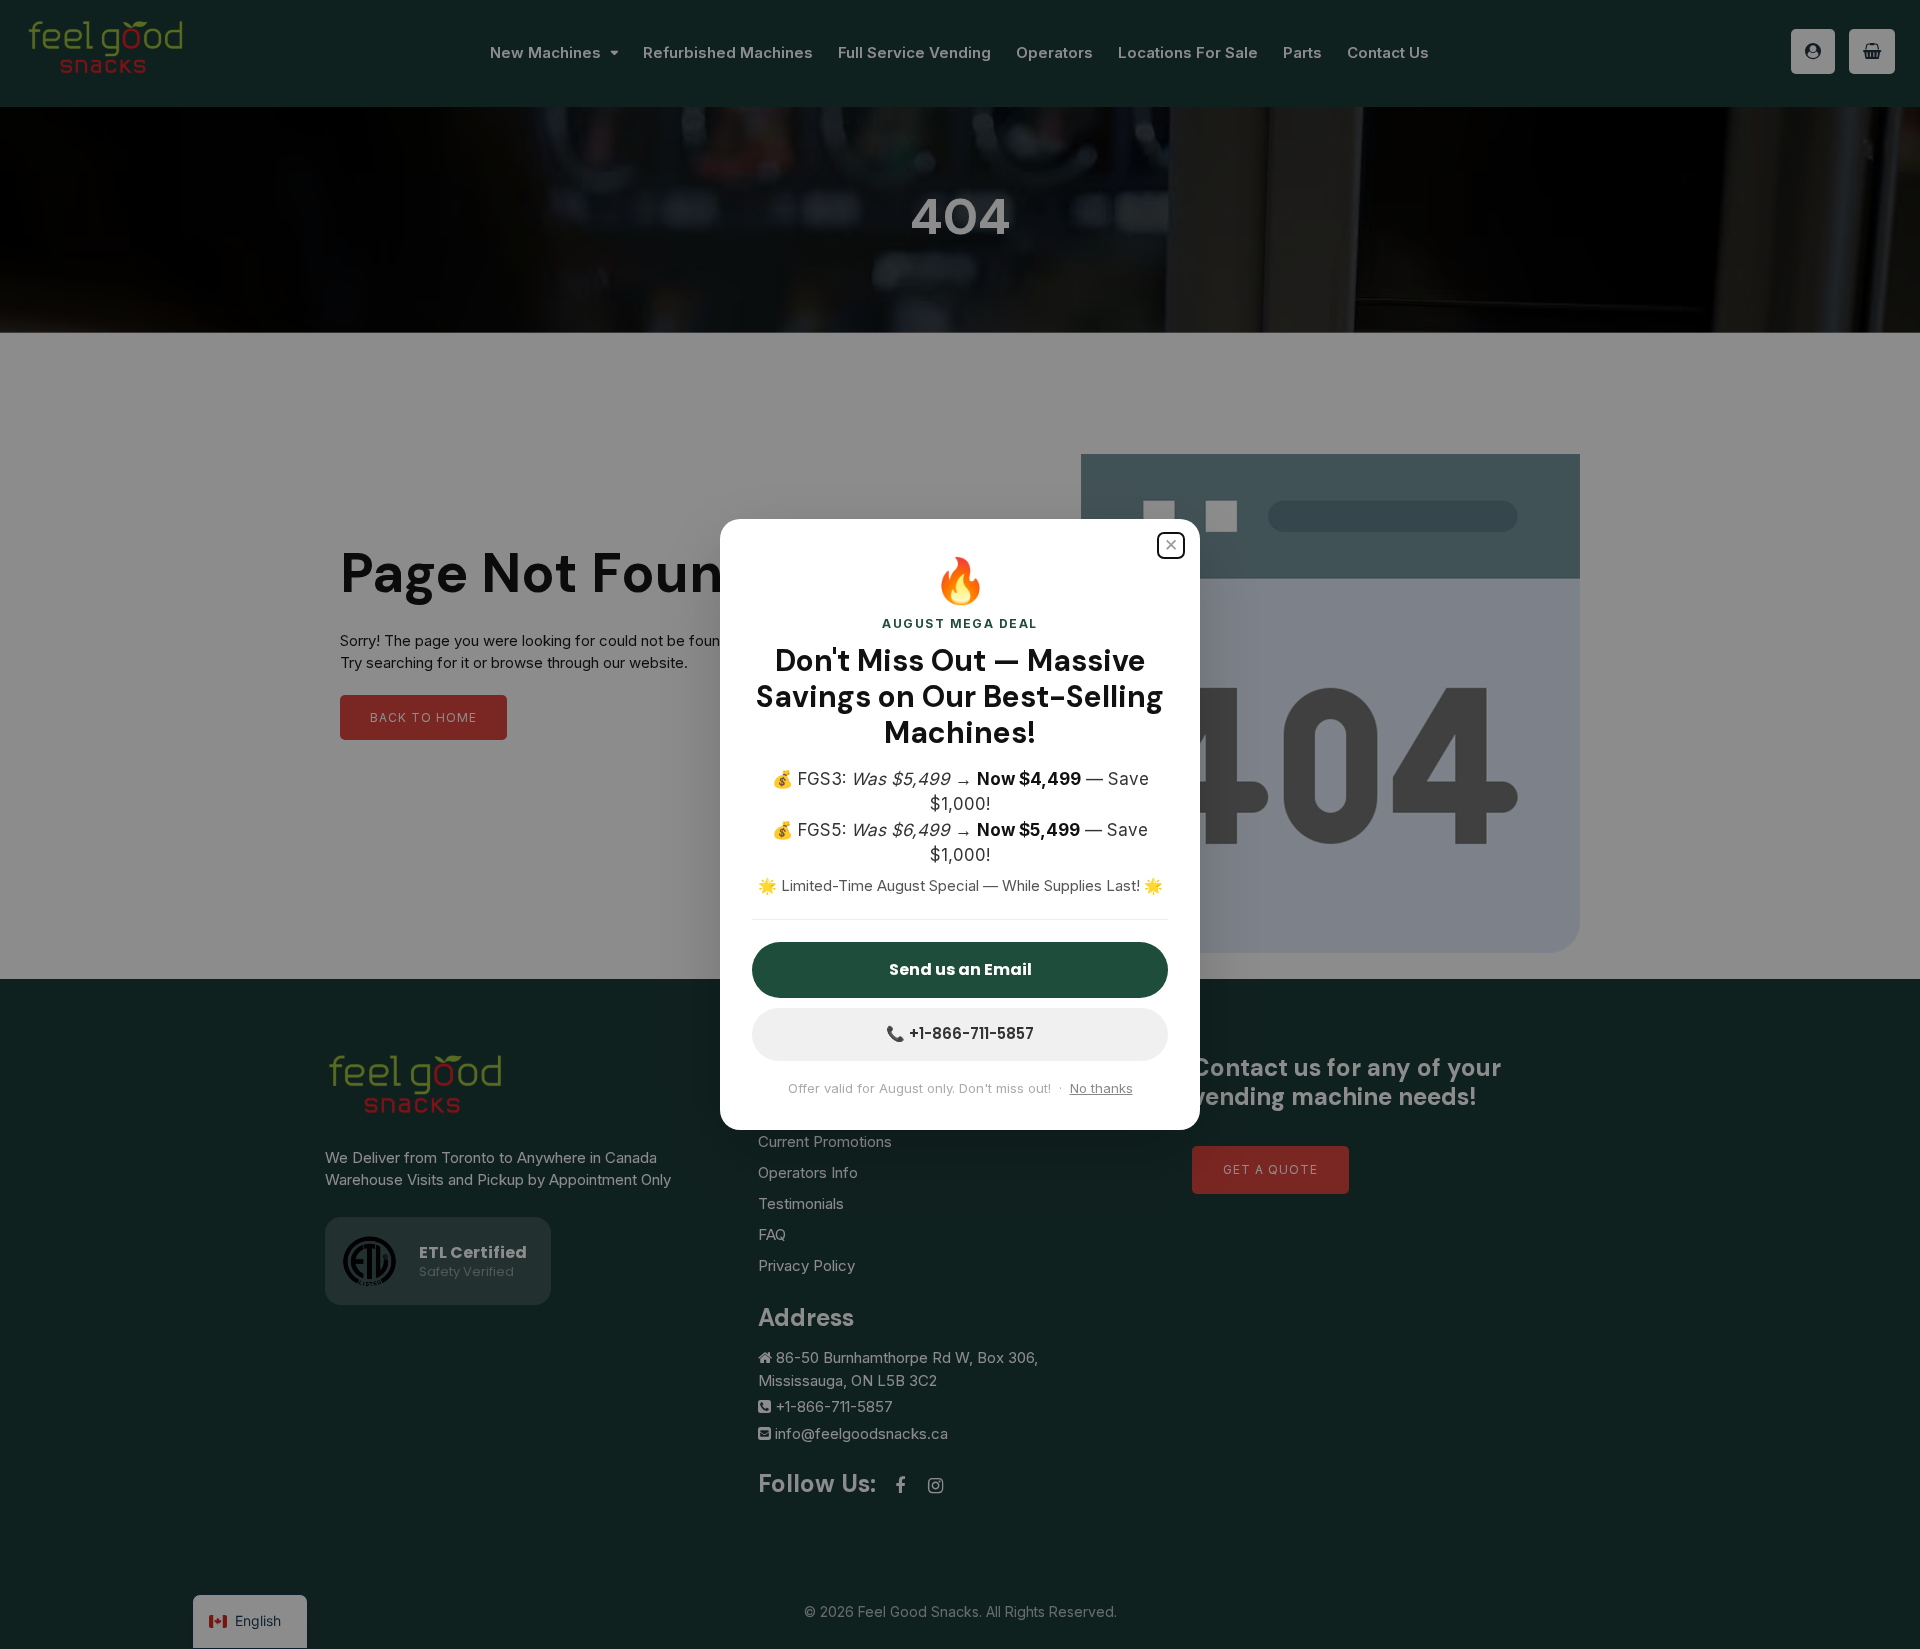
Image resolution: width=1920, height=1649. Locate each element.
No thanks (1101, 1088)
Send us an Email (960, 969)
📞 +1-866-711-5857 (960, 1033)
